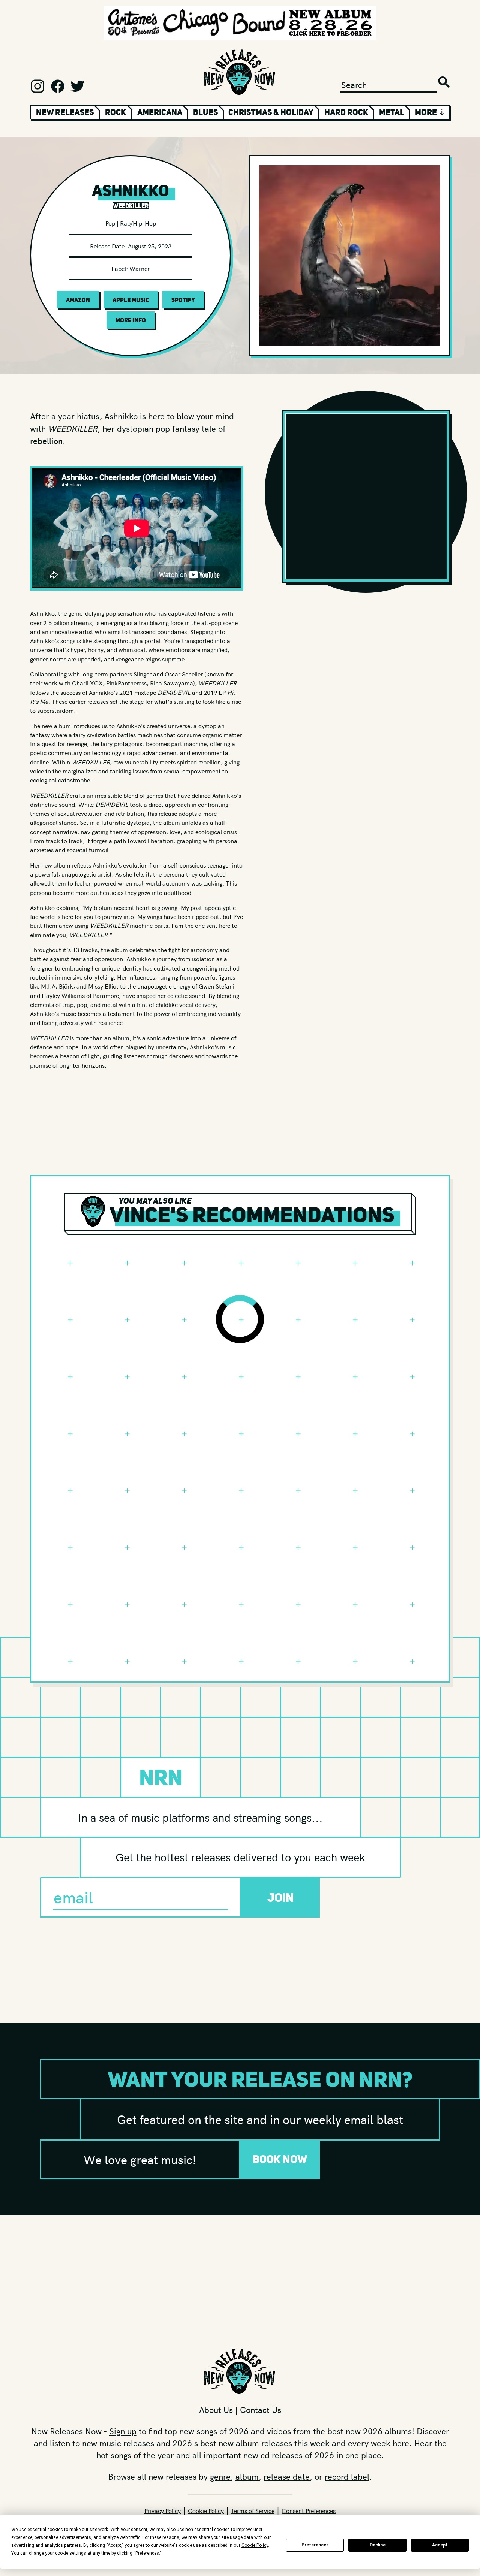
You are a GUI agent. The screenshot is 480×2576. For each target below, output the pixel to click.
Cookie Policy (206, 2510)
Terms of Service (253, 2510)
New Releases (65, 112)
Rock (115, 112)
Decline (378, 2545)
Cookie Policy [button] (255, 2545)
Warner (139, 268)
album (247, 2476)
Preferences (315, 2545)
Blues (205, 112)
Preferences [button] (147, 2553)
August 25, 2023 (150, 246)
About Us (216, 2410)
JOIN (281, 1898)
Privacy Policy (163, 2510)
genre (220, 2476)
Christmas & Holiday (271, 112)
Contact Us (261, 2410)
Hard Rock (346, 112)
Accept (440, 2545)
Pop (110, 223)
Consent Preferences (309, 2510)
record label (347, 2476)
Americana (160, 112)
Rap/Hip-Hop (138, 223)
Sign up (123, 2431)
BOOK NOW (280, 2159)
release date (287, 2476)
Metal (392, 112)
